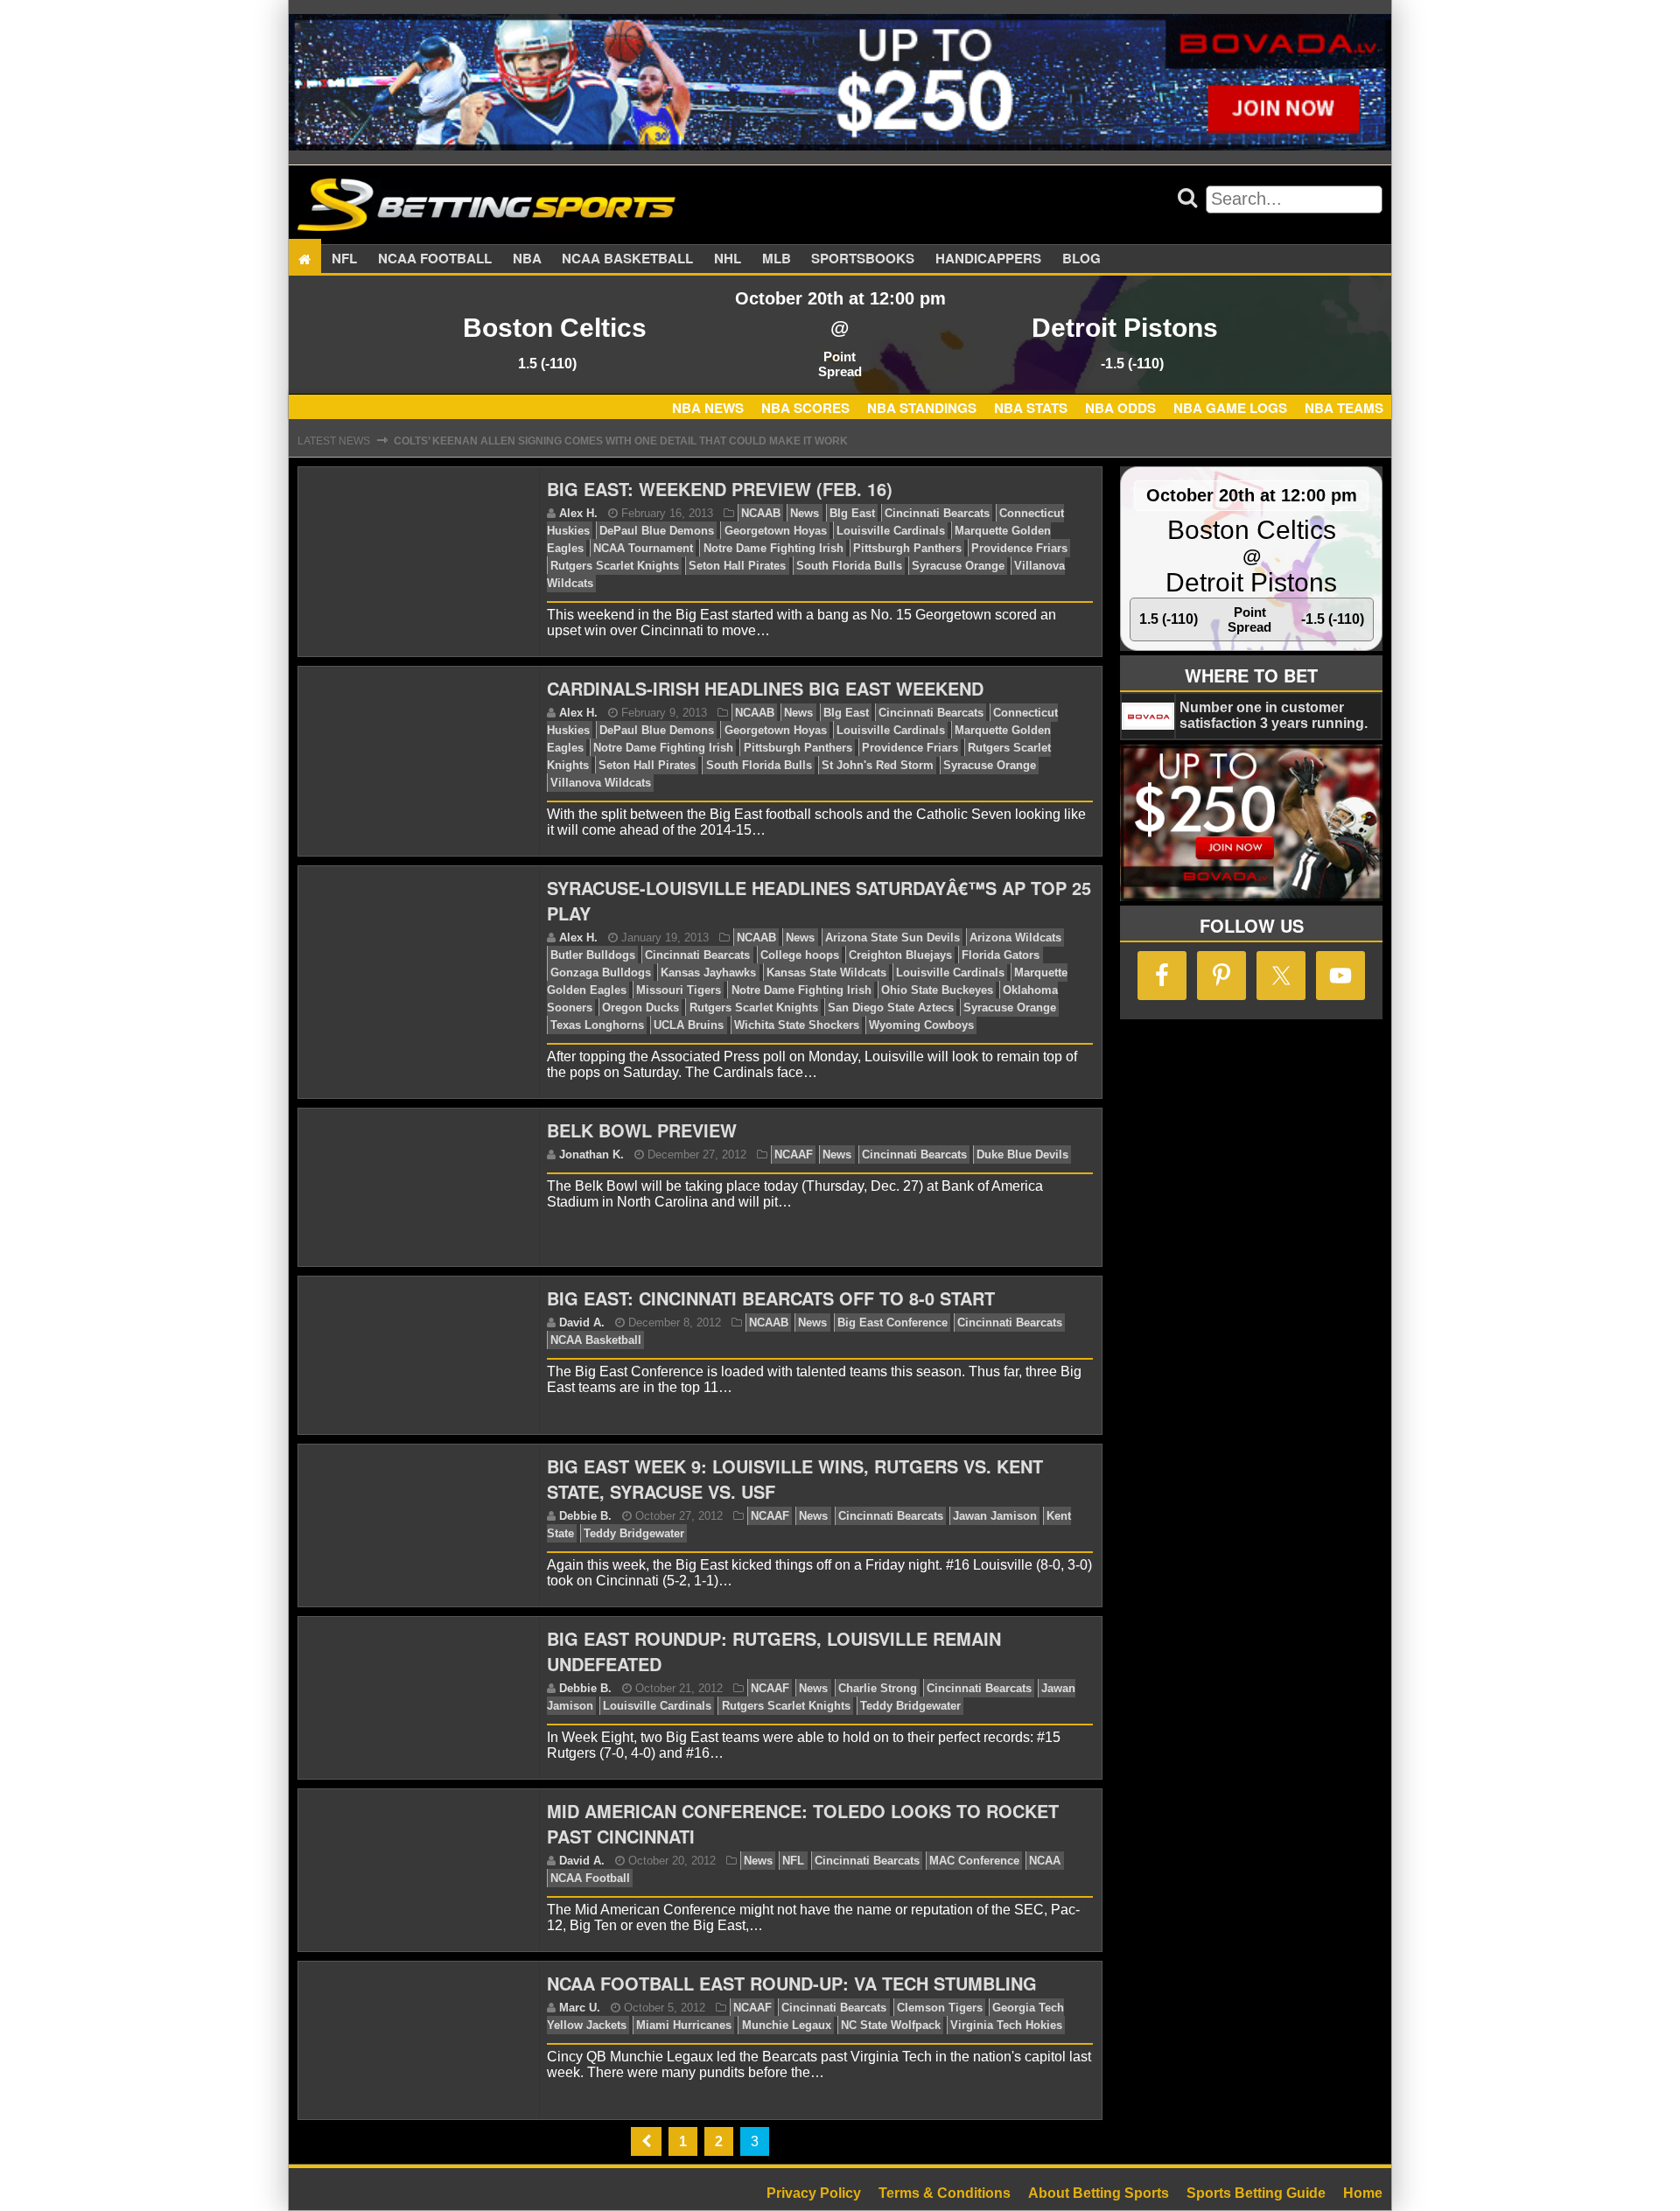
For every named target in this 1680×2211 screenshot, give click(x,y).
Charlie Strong (878, 1688)
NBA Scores (805, 408)
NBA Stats (1031, 408)
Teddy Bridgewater (634, 1533)
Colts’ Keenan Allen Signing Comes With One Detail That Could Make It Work (621, 441)
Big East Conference (892, 1322)
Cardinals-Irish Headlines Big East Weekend (765, 688)
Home (1363, 2193)
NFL (344, 259)
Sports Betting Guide (1256, 2193)
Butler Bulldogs (593, 955)
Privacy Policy (814, 2193)
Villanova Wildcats (601, 783)
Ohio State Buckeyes (937, 990)
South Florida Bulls (849, 566)
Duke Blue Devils (1022, 1154)
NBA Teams (1344, 408)
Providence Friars (1019, 548)
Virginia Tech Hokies (1006, 2025)
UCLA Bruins (689, 1025)
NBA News (708, 408)
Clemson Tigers (940, 2008)
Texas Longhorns (597, 1025)
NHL (728, 259)
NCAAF (794, 1154)
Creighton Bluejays (900, 955)
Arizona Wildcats (1015, 938)
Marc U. (580, 2008)
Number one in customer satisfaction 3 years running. (1274, 715)
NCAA (1045, 1861)
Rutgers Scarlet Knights (615, 566)
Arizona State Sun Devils (892, 938)
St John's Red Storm (878, 765)
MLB (777, 259)
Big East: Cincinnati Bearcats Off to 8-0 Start (771, 1298)
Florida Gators (1001, 955)
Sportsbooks (863, 259)
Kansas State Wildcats (826, 973)
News (805, 513)
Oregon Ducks (640, 1008)
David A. (582, 1322)
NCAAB (761, 513)
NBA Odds (1120, 408)
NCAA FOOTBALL (435, 259)
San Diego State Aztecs (891, 1008)
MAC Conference (974, 1861)
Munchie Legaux (787, 2025)
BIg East (852, 513)
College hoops (800, 955)
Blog (1081, 259)
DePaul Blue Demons (657, 531)
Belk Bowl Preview (642, 1130)
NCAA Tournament (643, 548)
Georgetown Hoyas (776, 531)
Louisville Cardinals (891, 531)
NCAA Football (590, 1878)
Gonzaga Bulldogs (601, 973)
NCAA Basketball (596, 1340)
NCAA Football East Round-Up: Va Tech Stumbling (792, 1983)
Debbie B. (585, 1516)
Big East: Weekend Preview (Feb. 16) (720, 489)
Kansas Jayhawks (708, 973)
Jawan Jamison (995, 1516)
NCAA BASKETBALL (627, 259)
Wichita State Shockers (797, 1025)
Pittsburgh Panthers (907, 548)
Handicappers (988, 259)
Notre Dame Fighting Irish (773, 548)
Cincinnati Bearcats (937, 513)
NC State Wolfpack (891, 2025)
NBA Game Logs (1230, 408)
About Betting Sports (1099, 2193)
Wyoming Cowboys (921, 1025)
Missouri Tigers (679, 990)
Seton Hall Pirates (737, 566)
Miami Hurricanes (684, 2025)
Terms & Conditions (945, 2193)
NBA (527, 259)
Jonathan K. (591, 1154)
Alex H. (578, 513)
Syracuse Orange (958, 566)
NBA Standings (922, 408)
